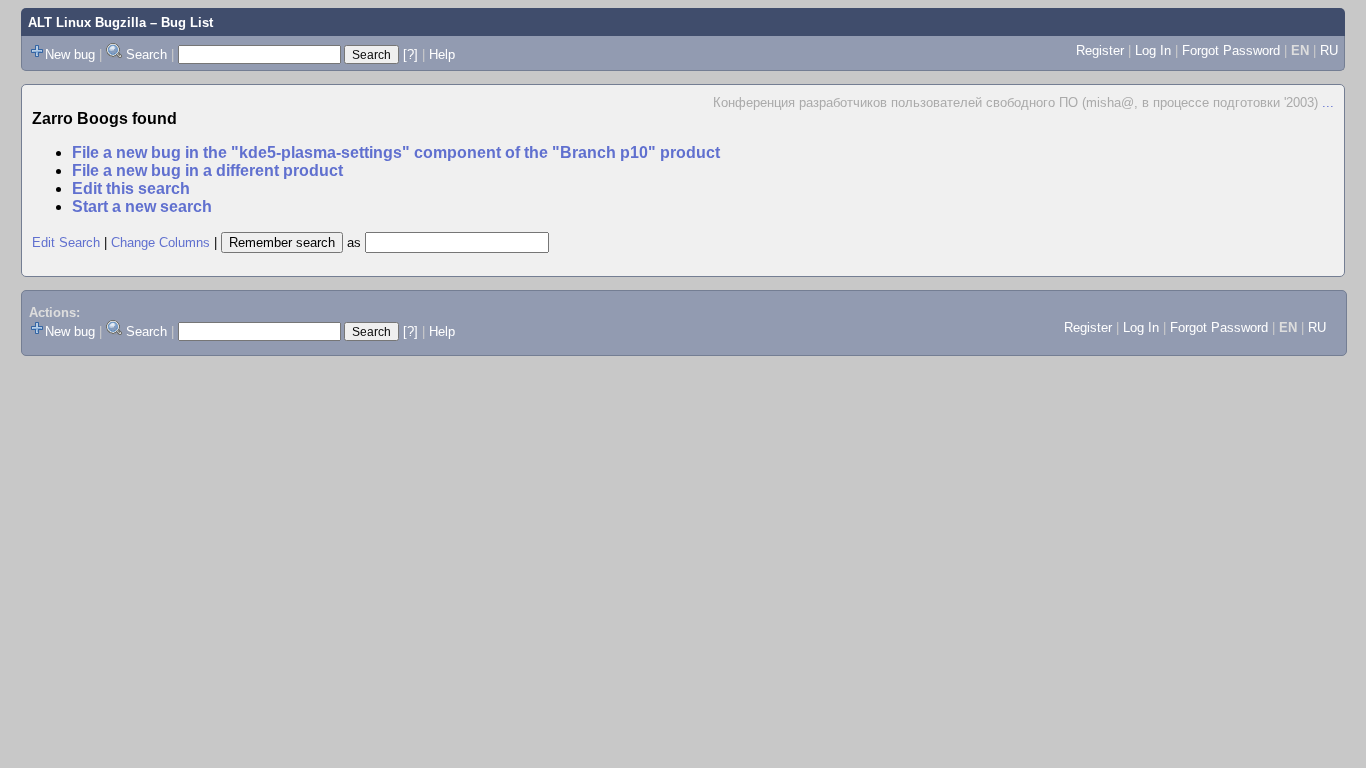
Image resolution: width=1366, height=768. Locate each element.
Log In (1153, 50)
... (1328, 102)
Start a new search (142, 206)
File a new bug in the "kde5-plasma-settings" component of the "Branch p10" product (396, 152)
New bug (70, 54)
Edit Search (66, 242)
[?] (410, 54)
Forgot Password (1231, 50)
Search (146, 54)
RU (1329, 50)
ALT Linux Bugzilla (87, 22)
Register (1100, 50)
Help (442, 54)
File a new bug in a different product (207, 170)
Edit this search (131, 188)
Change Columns (160, 242)
